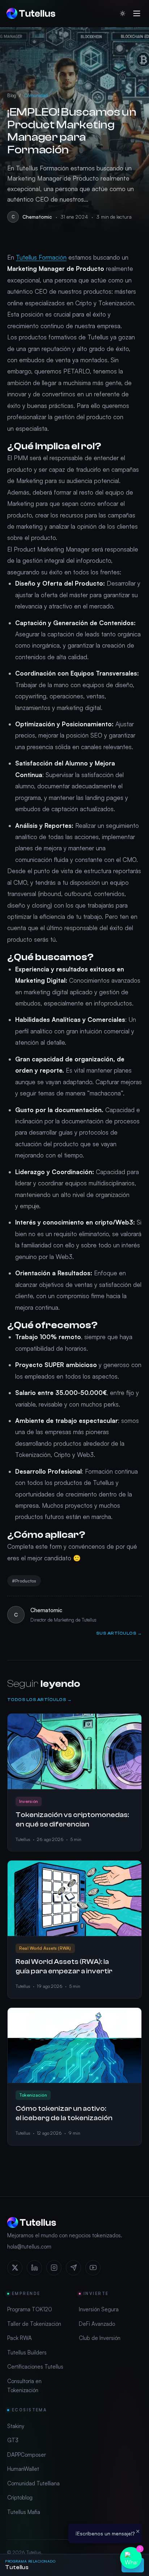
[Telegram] (73, 2268)
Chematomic (37, 217)
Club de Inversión (100, 2338)
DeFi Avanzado (97, 2324)
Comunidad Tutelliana (33, 2483)
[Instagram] (54, 2268)
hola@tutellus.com (29, 2247)
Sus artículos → (119, 1633)
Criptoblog (20, 2497)
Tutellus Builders (27, 2352)
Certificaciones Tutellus (35, 2367)
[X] (15, 2268)
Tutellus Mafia (24, 2512)
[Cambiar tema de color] (123, 13)
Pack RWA (20, 2338)
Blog (12, 95)
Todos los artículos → (39, 1700)
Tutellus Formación (41, 257)
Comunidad (36, 95)
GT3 (13, 2440)
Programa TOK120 (30, 2309)
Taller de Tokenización (34, 2324)
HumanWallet (23, 2469)
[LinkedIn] (34, 2268)
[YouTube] (93, 2268)
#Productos (24, 1581)
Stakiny (16, 2426)
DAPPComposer (27, 2455)
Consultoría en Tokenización (24, 2386)
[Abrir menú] (137, 13)
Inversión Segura (99, 2309)
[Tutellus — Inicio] (31, 13)
